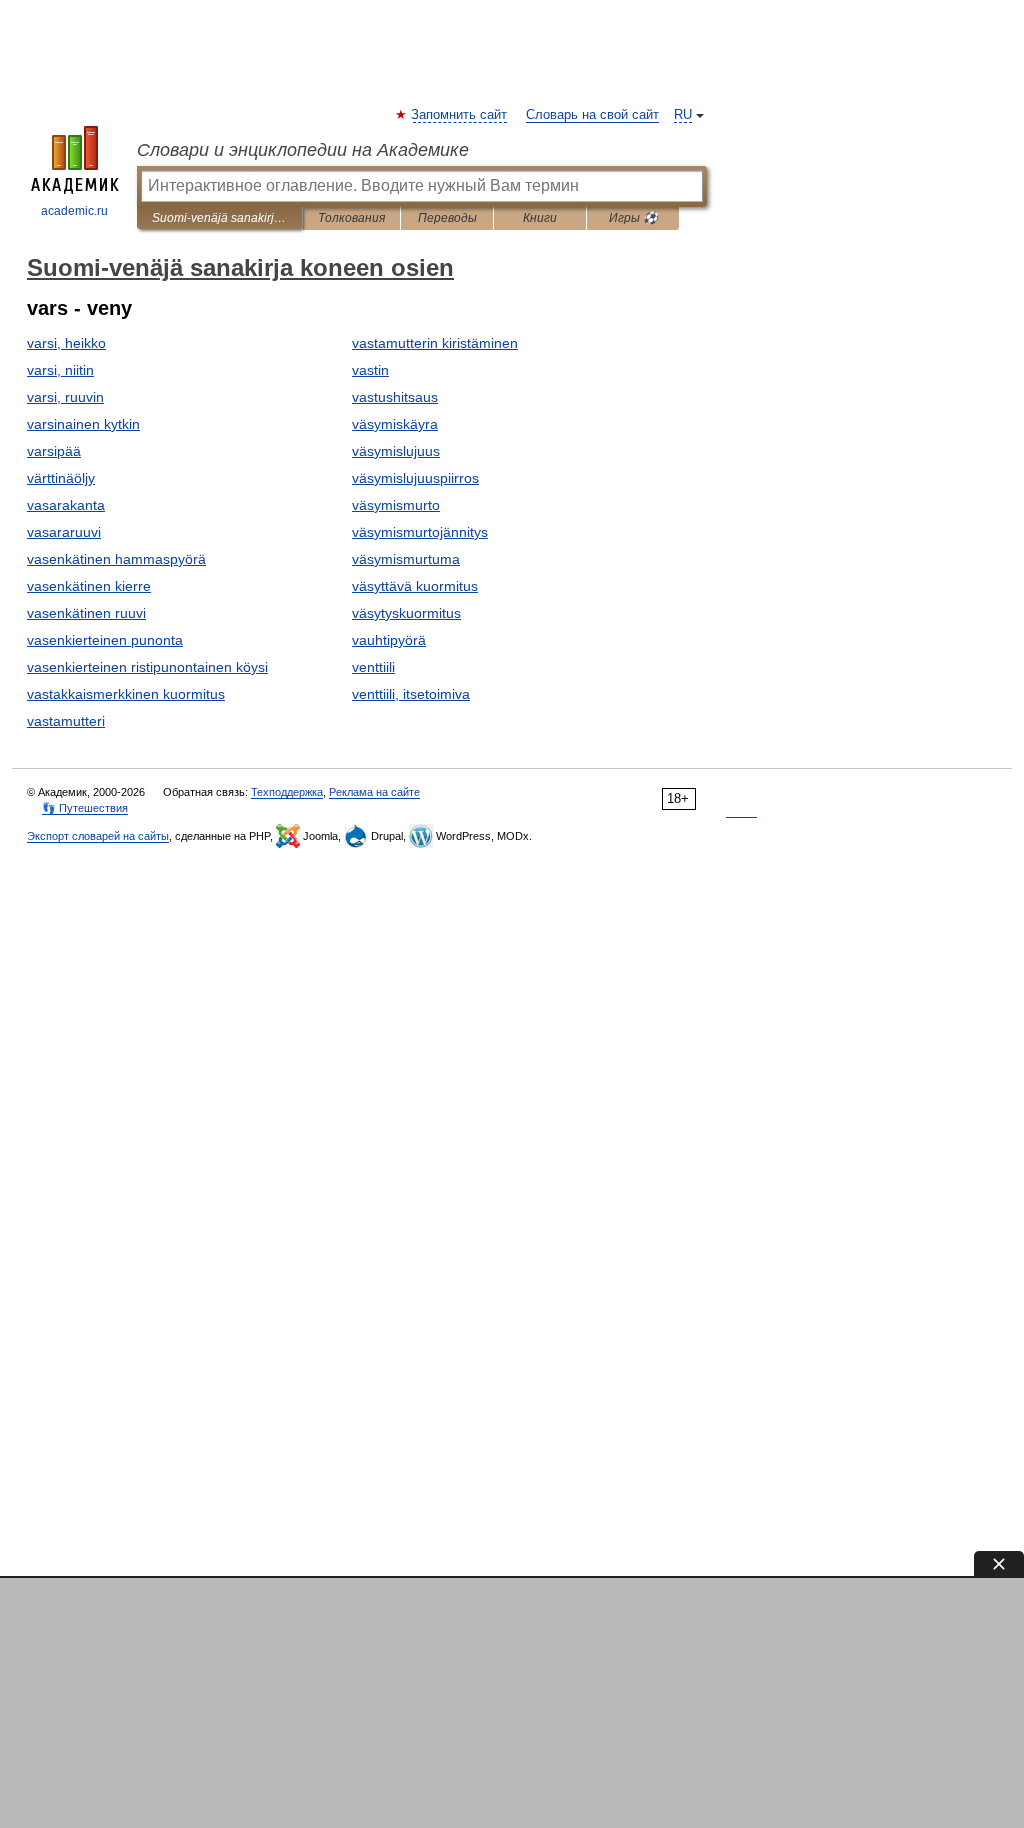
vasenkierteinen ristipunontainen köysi (147, 667)
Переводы (447, 218)
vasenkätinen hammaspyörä (116, 559)
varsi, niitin (60, 370)
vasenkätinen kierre (89, 586)
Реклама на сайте (374, 792)
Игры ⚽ (633, 218)
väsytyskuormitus (406, 613)
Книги (540, 218)
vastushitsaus (395, 397)
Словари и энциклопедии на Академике (303, 150)
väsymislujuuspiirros (415, 478)
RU (683, 115)
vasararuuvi (64, 532)
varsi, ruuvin (65, 397)
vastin (370, 370)
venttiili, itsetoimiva (411, 694)
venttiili (373, 667)
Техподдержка (287, 792)
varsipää (54, 451)
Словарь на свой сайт (592, 115)
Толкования (351, 218)
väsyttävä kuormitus (415, 586)
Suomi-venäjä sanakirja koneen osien (219, 218)
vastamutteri (66, 721)
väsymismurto (396, 505)
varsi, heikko (66, 343)
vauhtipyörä (389, 640)
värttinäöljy (61, 478)
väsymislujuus (396, 451)
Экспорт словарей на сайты (98, 836)
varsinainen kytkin (83, 424)
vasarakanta (66, 505)
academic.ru (74, 211)
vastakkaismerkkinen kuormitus (126, 694)
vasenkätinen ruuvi (86, 613)
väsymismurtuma (406, 559)
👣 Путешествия (85, 808)
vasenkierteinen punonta (105, 640)
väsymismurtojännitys (420, 532)
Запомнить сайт (460, 115)
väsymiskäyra (395, 424)
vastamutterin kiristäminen (435, 343)
